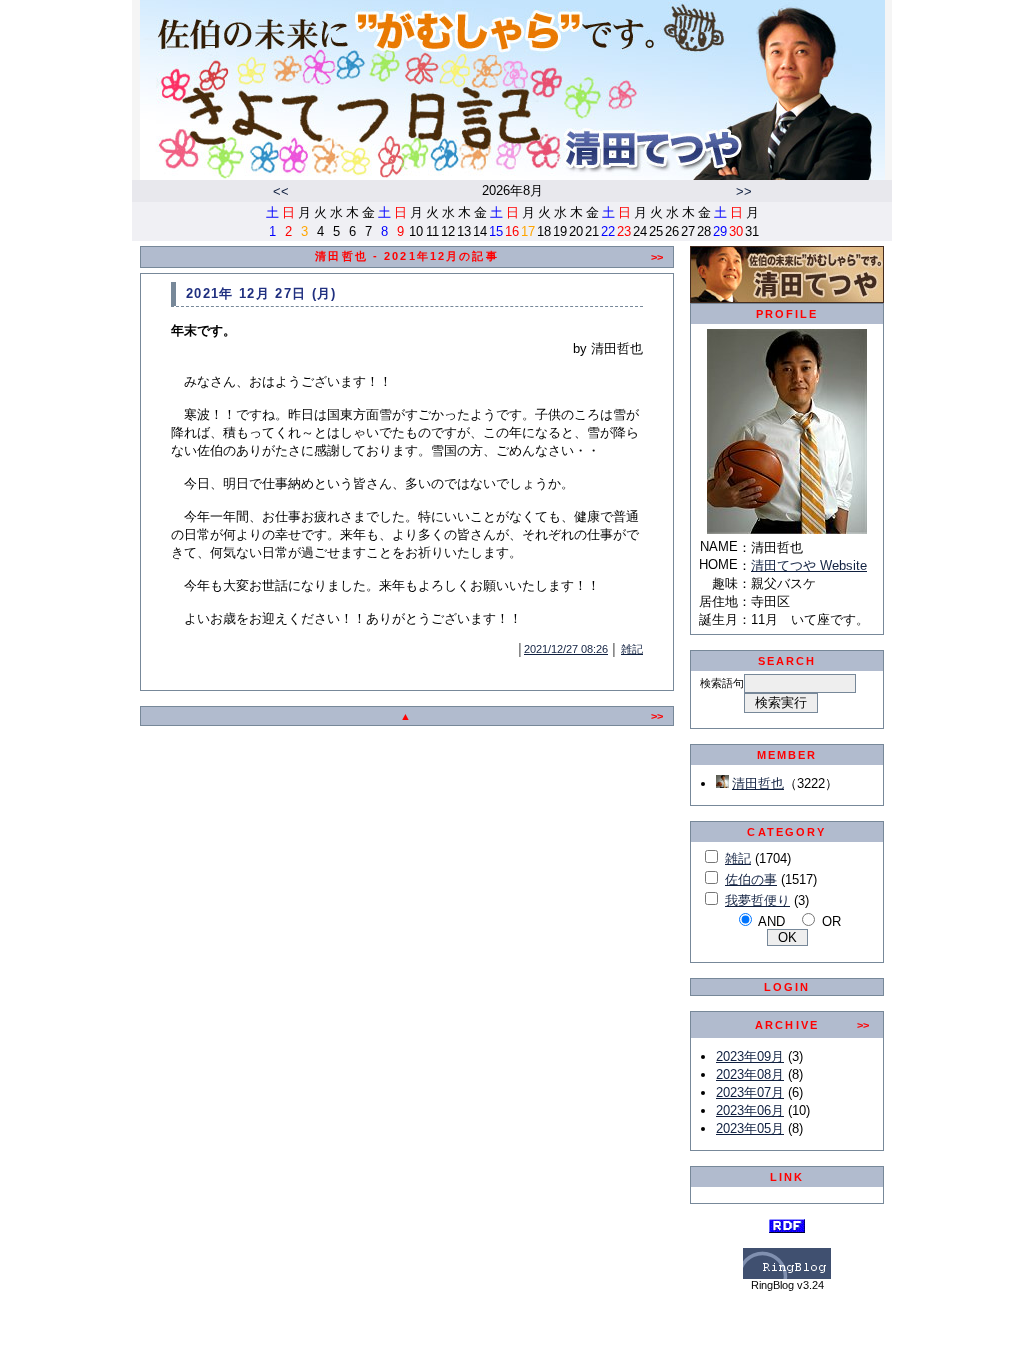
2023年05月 (750, 1128)
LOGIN (787, 987)
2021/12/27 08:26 (566, 649)
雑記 (632, 649)
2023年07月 (750, 1092)
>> (744, 191)
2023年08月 (750, 1074)
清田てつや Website (809, 565)
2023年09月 (750, 1056)
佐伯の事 (751, 879)
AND (771, 921)
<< (281, 191)
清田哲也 (758, 783)
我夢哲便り (757, 900)
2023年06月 (750, 1110)
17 (528, 231)
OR (831, 921)
